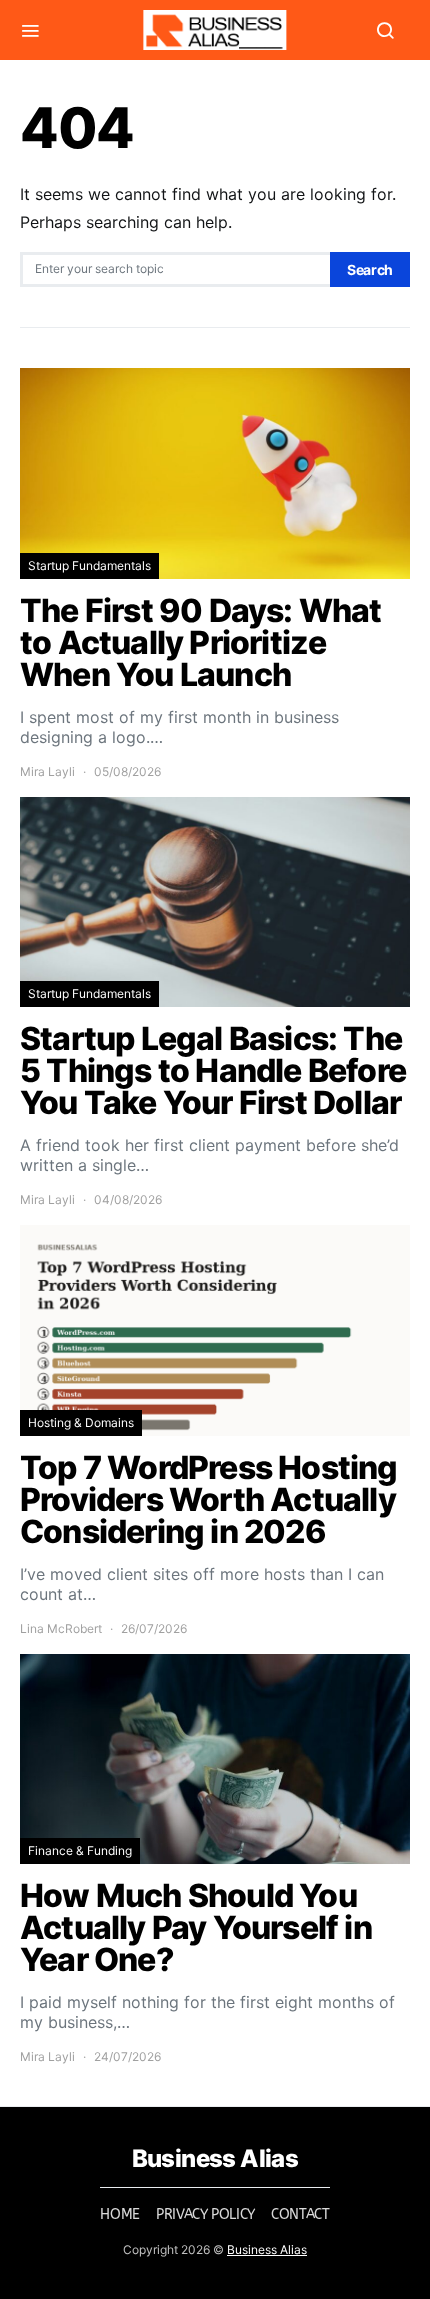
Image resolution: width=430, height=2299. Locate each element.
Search (370, 269)
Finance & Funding (80, 1850)
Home (120, 2214)
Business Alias (267, 2249)
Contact (300, 2214)
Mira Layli (47, 771)
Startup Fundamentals (89, 565)
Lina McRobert (61, 1628)
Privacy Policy (205, 2214)
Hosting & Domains (81, 1422)
